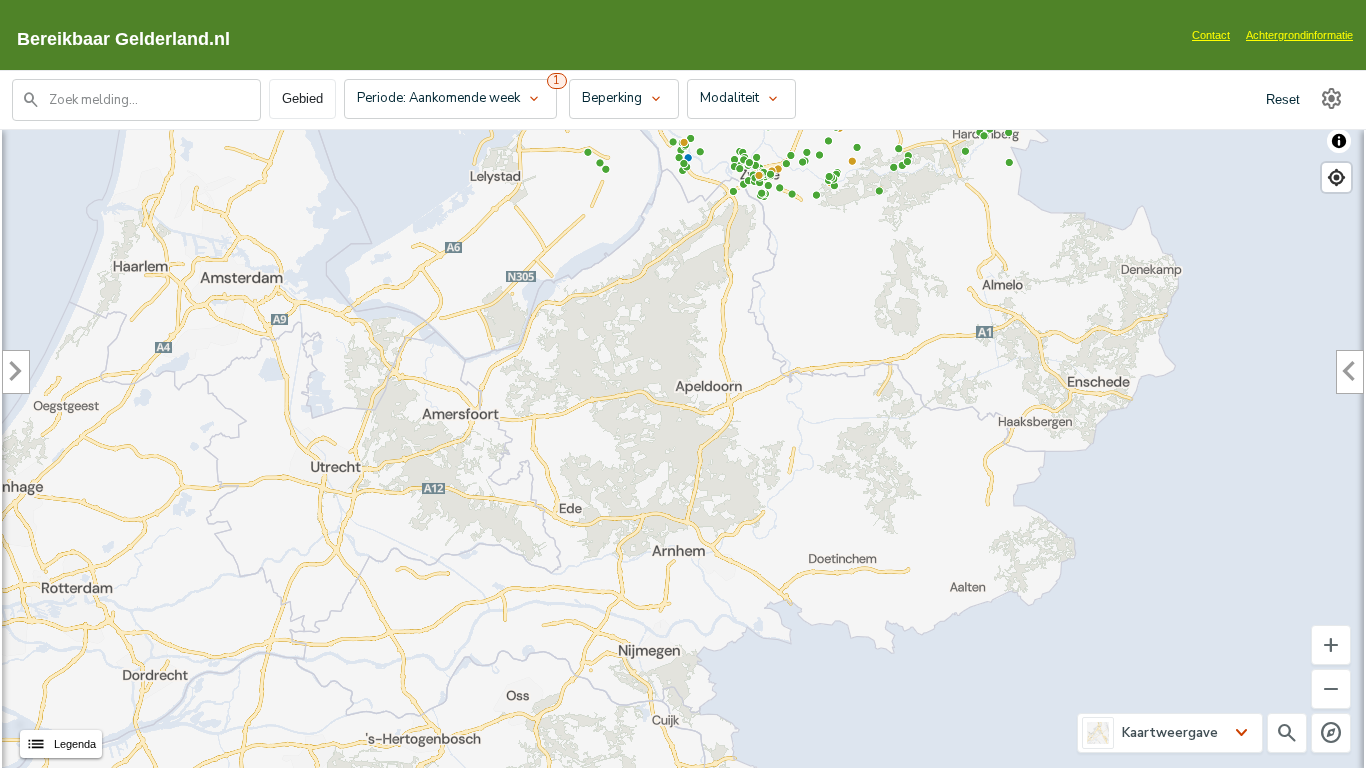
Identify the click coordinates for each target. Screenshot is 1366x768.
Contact (1211, 35)
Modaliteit (740, 99)
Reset (1283, 99)
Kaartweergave (1170, 733)
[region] (683, 443)
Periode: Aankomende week (449, 99)
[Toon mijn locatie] (1336, 177)
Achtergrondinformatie (1299, 35)
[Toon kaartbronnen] (1339, 141)
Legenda (61, 744)
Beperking (623, 99)
